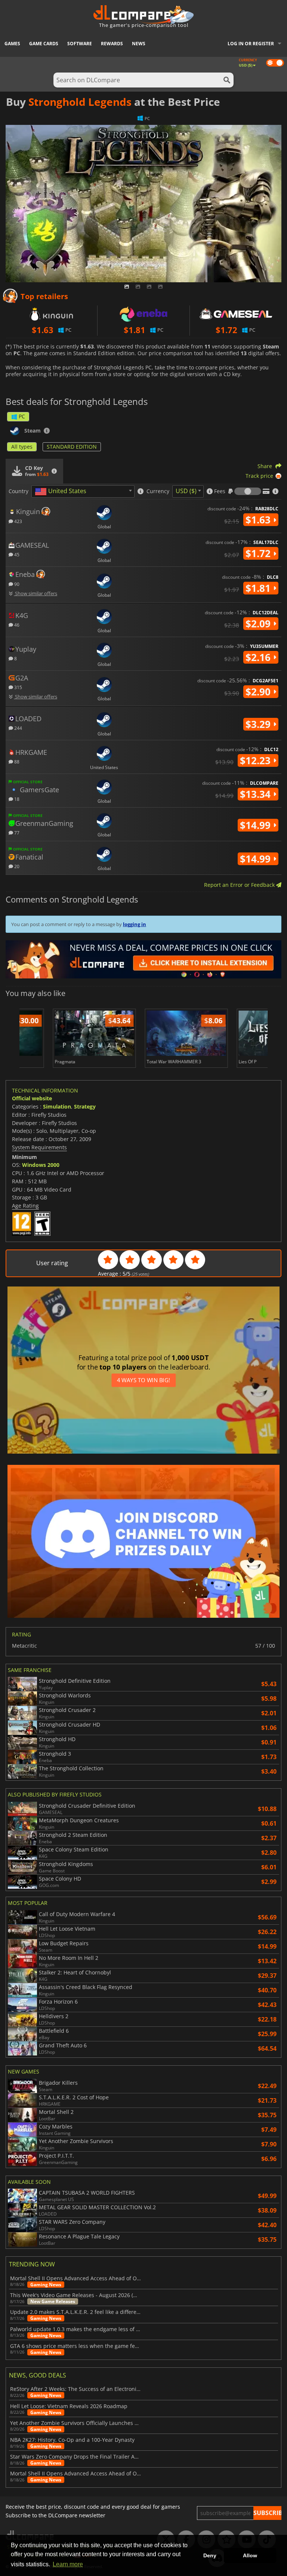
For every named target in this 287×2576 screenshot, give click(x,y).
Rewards (112, 44)
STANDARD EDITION (72, 447)
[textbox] (62, 492)
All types (22, 447)
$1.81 (259, 588)
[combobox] (83, 491)
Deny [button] (210, 2555)
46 (16, 625)
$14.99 (257, 825)
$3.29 (259, 724)
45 (16, 554)
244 (18, 728)
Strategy (85, 1106)
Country (18, 491)
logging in (135, 924)
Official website (32, 1098)
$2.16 (259, 657)
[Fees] (248, 491)
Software (80, 44)
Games (12, 44)
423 (18, 521)
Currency (158, 491)
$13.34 (257, 794)
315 (18, 687)
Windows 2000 (41, 1165)
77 (16, 832)
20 (16, 866)
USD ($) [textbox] (186, 491)
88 (16, 761)
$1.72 (259, 553)
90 (16, 584)
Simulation (57, 1106)
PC (22, 416)
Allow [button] (250, 2555)
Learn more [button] (68, 2564)
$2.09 (259, 624)
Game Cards (44, 44)
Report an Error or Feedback (240, 885)
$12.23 (257, 760)
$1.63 (259, 520)
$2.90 (259, 692)
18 (16, 799)
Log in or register (251, 44)
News (139, 44)
